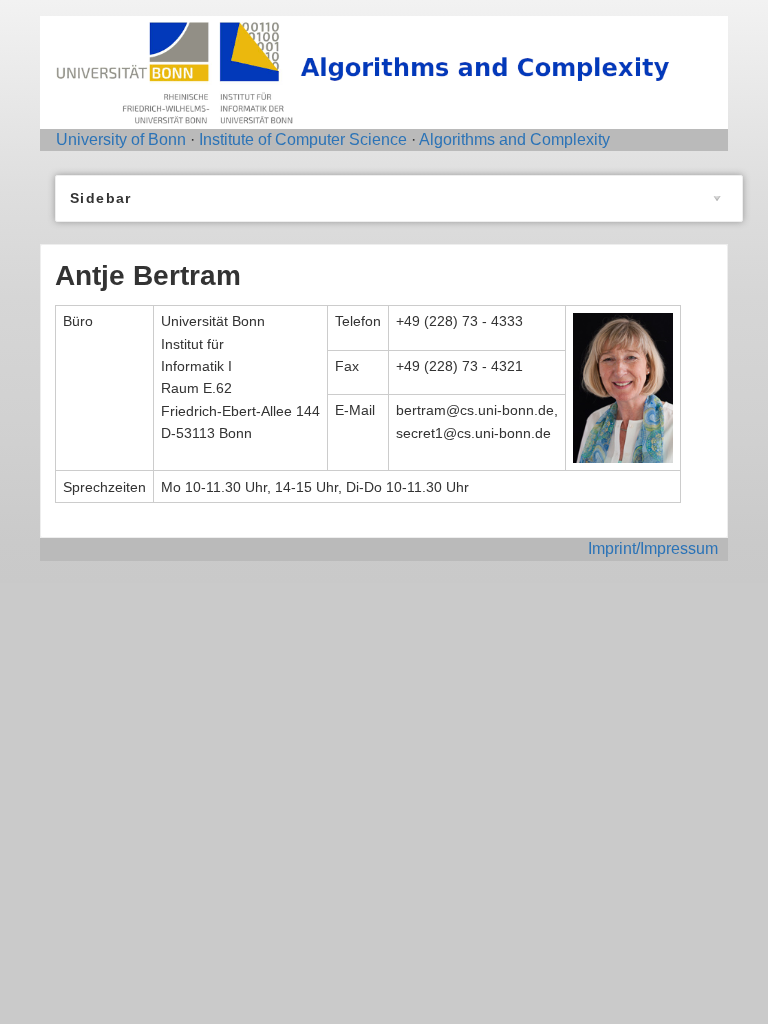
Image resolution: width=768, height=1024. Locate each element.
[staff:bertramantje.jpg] (623, 387)
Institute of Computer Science (303, 139)
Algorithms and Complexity (514, 139)
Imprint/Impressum (653, 548)
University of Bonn (121, 139)
